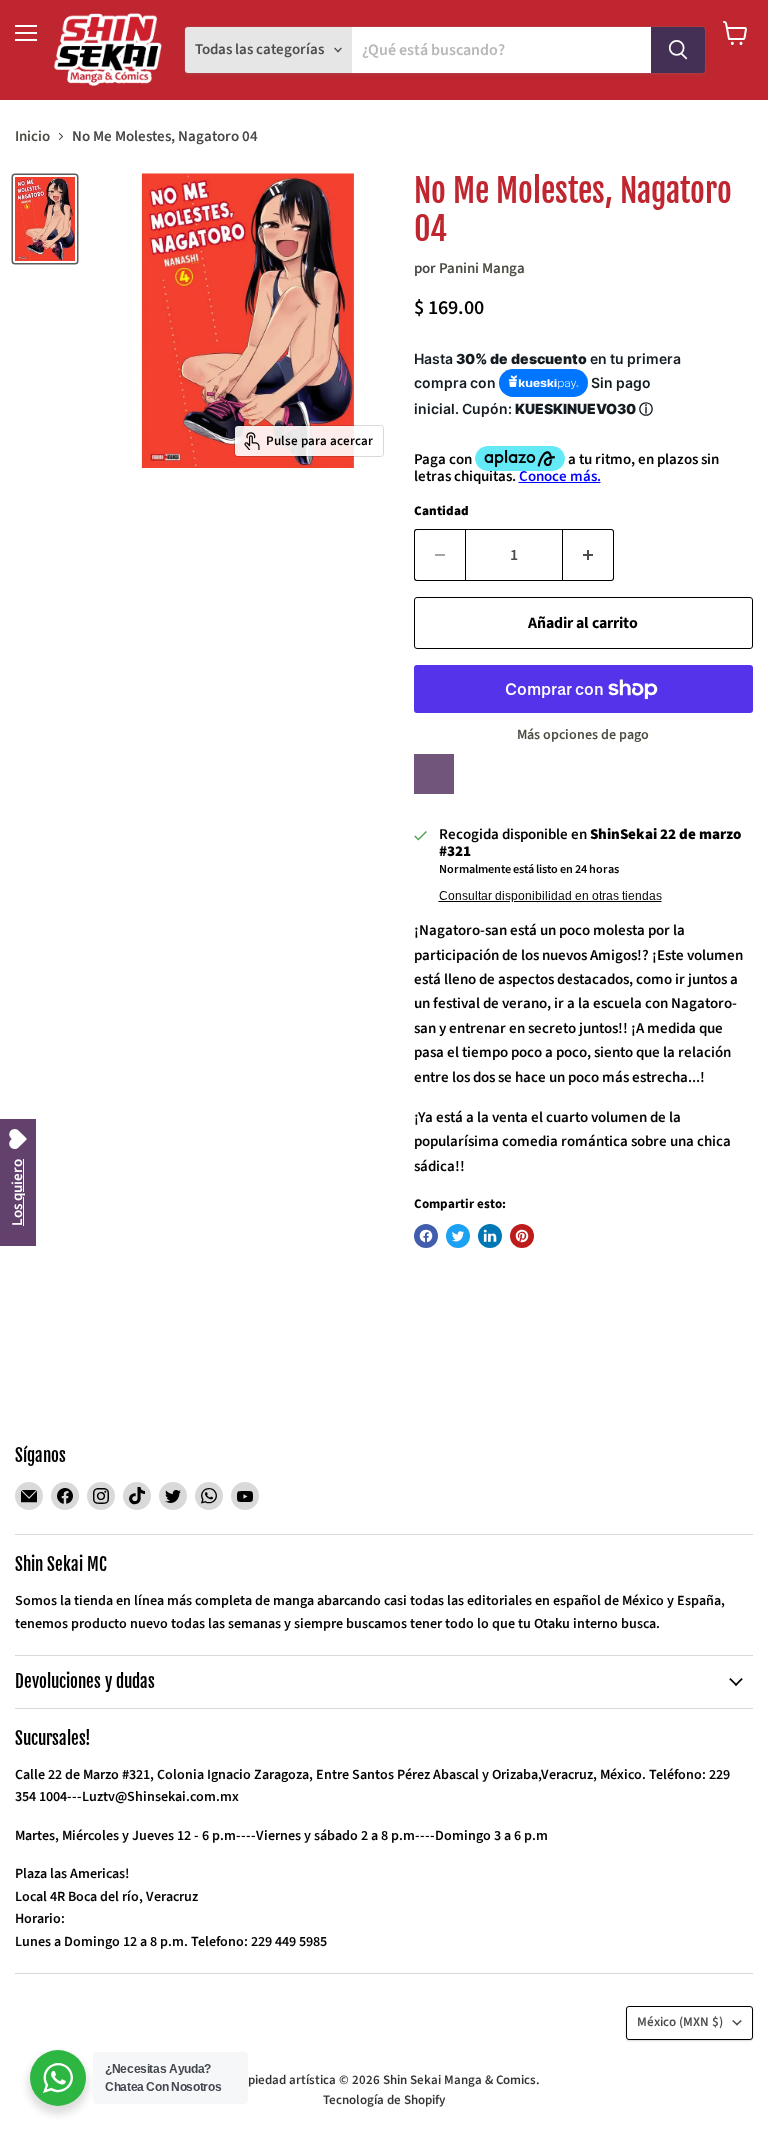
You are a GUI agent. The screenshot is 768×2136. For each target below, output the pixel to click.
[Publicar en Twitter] (458, 1236)
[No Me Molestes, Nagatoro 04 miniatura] (45, 218)
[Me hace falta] (434, 774)
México (680, 2022)
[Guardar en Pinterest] (522, 1236)
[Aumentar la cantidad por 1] (588, 555)
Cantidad (441, 511)
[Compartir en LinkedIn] (490, 1236)
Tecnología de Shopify (384, 2100)
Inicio (32, 136)
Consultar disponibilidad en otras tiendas (550, 896)
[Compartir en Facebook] (426, 1236)
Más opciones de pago (583, 735)
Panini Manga (482, 268)
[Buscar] (678, 50)
